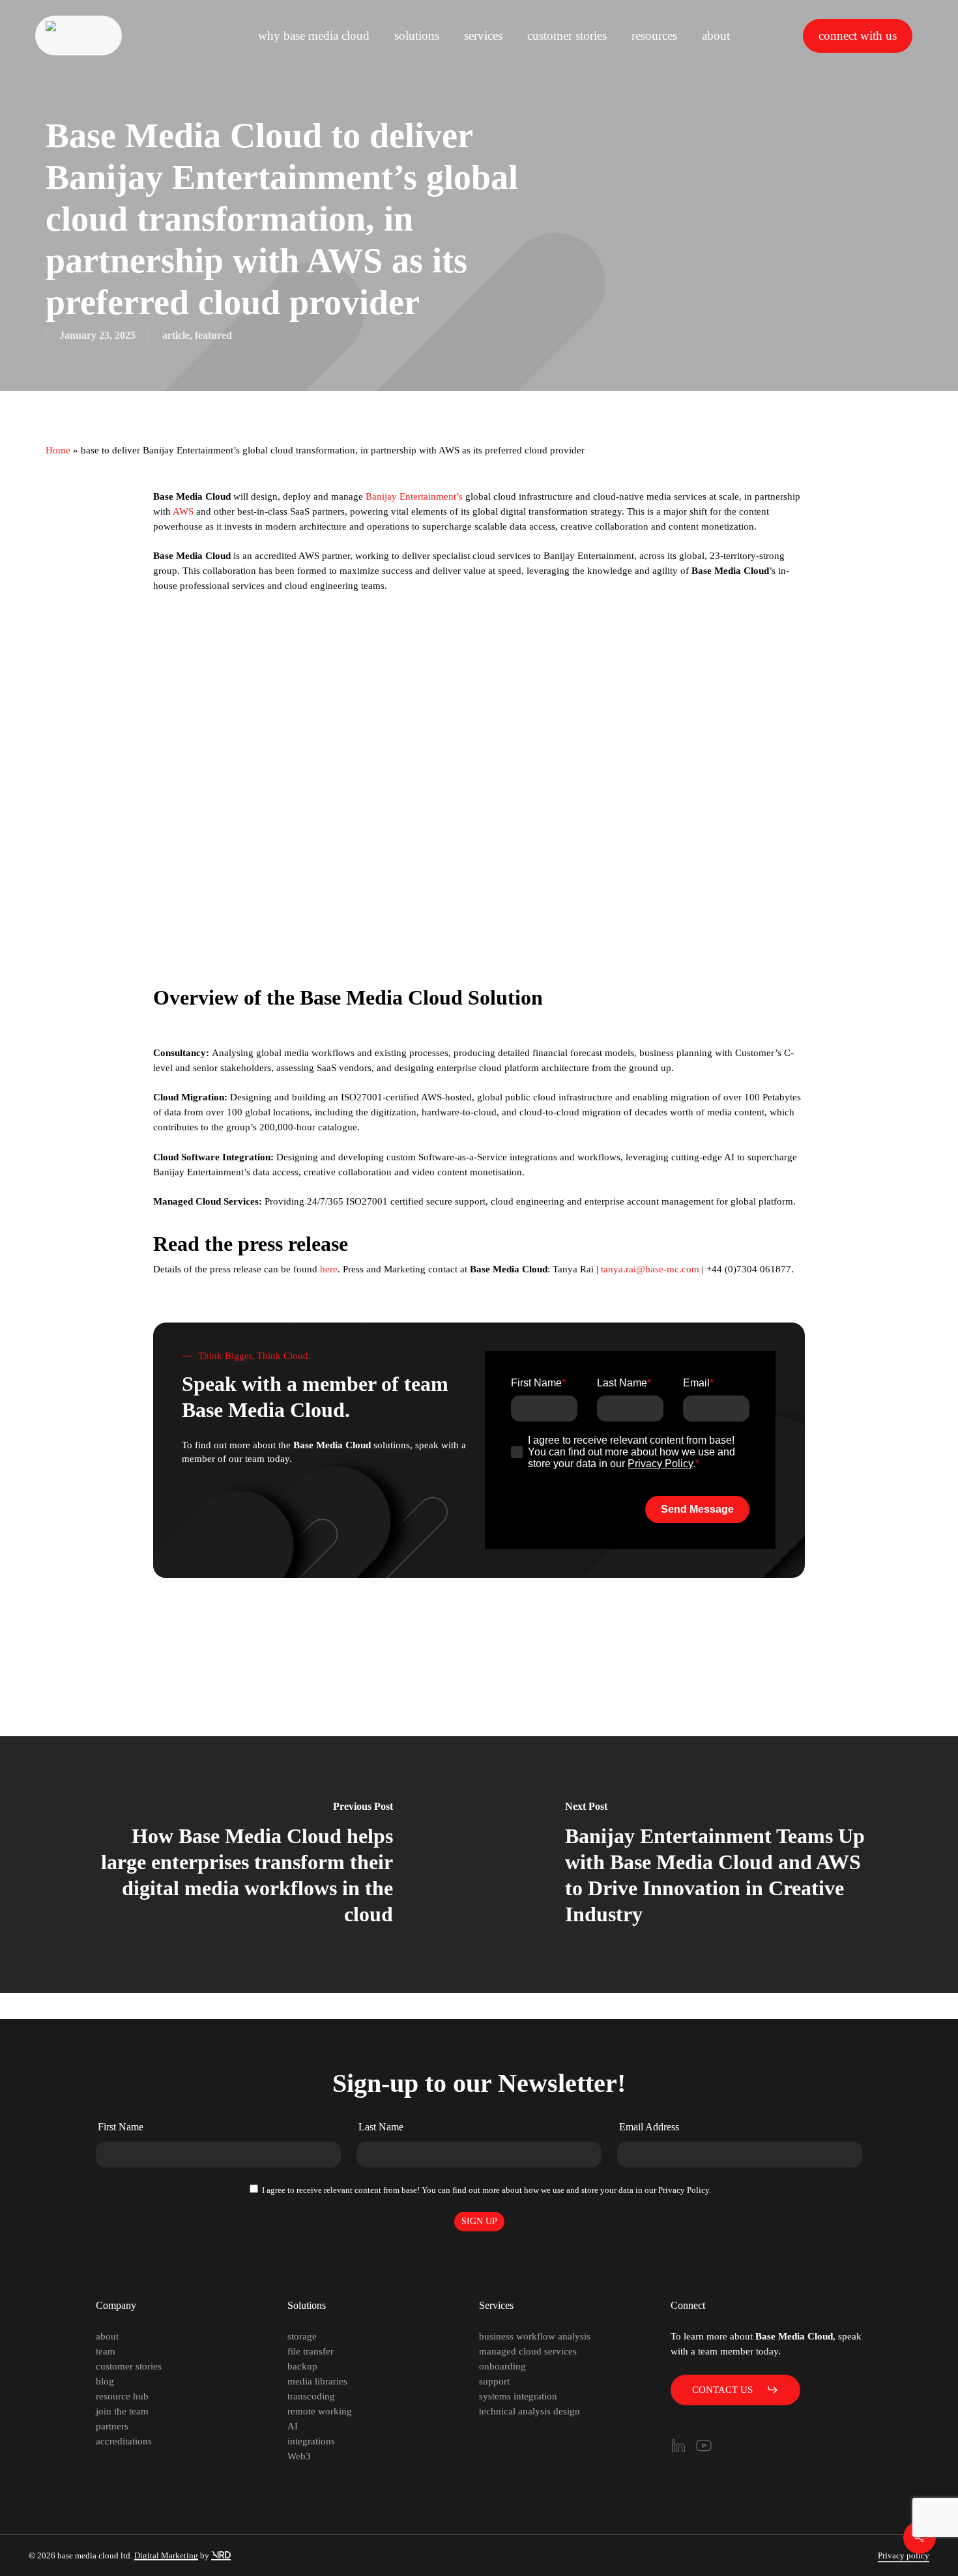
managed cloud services (528, 2351)
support (494, 2381)
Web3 (299, 2456)
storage (302, 2336)
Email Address (649, 2127)
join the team (122, 2411)
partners (112, 2426)
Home (58, 450)
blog (105, 2381)
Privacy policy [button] (904, 2555)
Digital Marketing (166, 2555)
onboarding (502, 2366)
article (176, 335)
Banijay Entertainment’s (414, 496)
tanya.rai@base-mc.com (650, 1269)
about (107, 2336)
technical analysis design (530, 2411)
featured (213, 335)
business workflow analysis (535, 2336)
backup (302, 2366)
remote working (320, 2411)
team (106, 2351)
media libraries (317, 2381)
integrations (311, 2441)
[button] (735, 2390)
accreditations (124, 2441)
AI (293, 2426)
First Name (121, 2127)
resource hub (122, 2396)
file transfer (311, 2351)
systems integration (518, 2396)
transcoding (311, 2396)
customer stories (129, 2366)
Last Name (381, 2127)
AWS (183, 511)
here (329, 1269)
